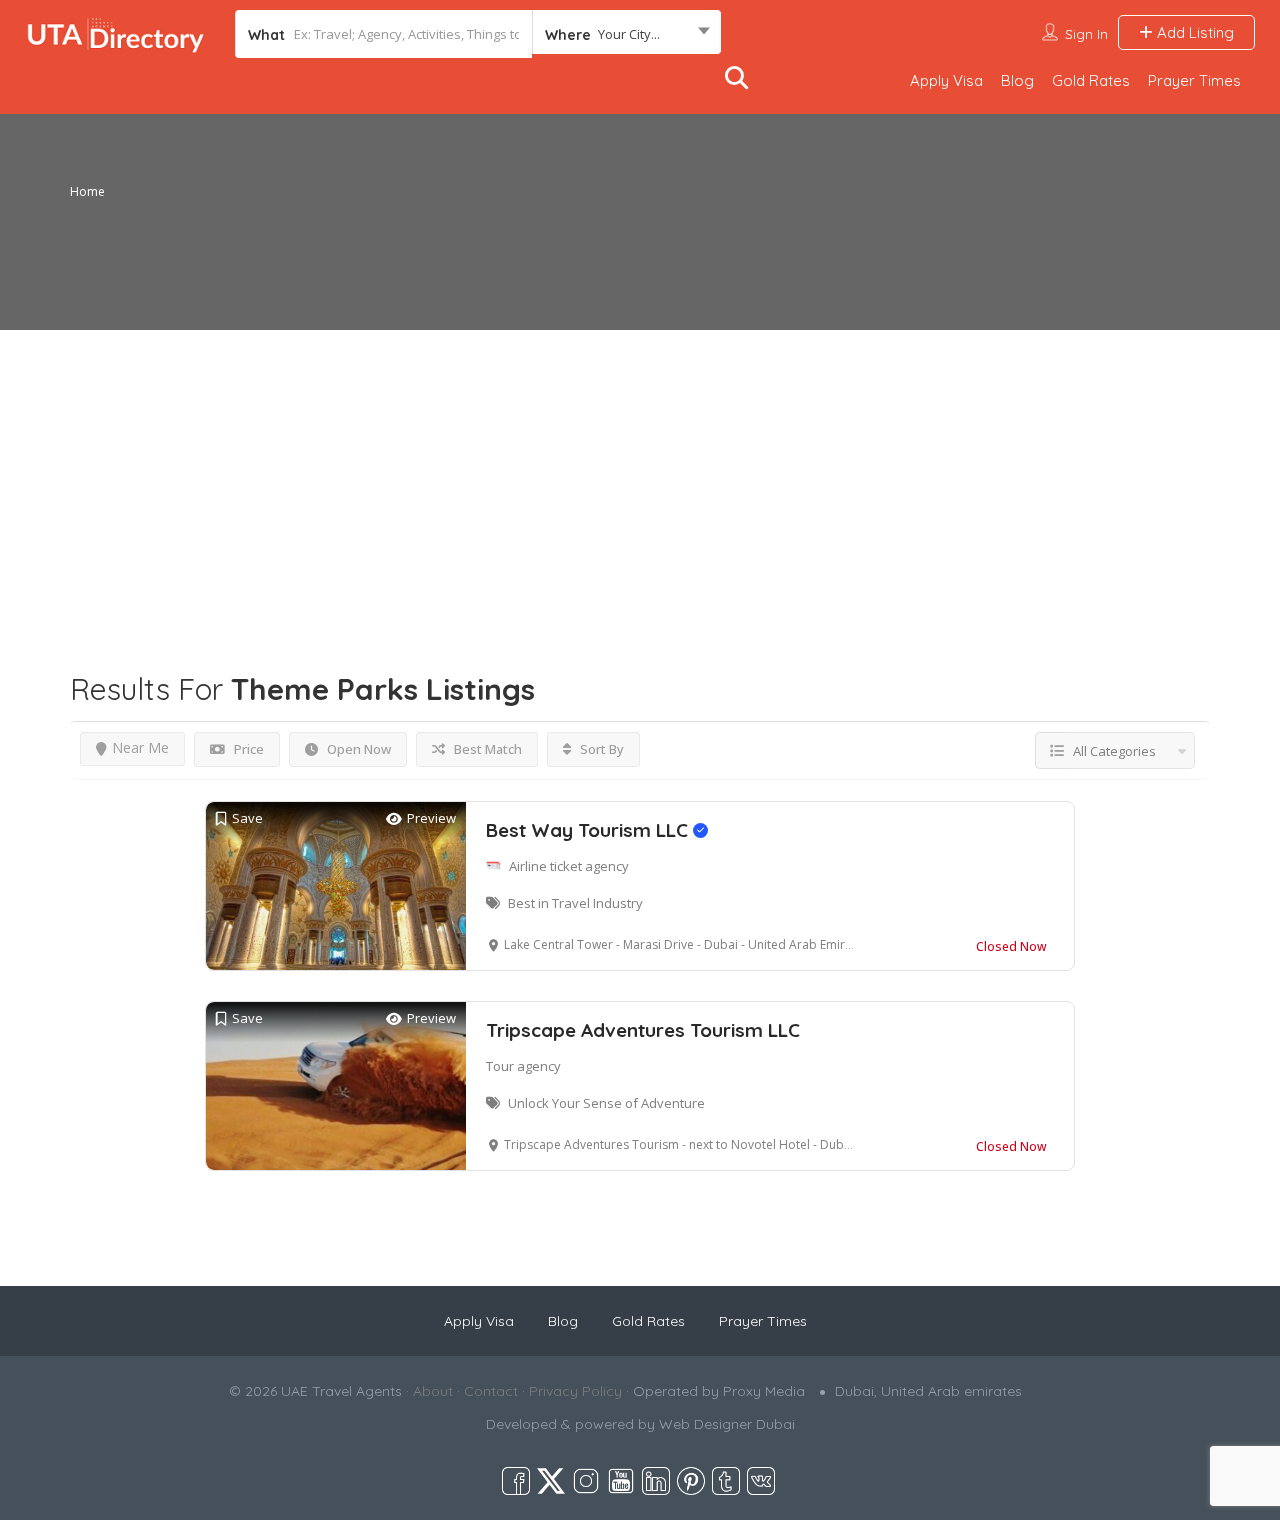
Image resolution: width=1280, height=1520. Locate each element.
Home (87, 191)
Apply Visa (946, 80)
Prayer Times (1194, 80)
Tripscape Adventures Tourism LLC (643, 1030)
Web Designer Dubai (727, 1424)
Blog (1017, 80)
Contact (491, 1391)
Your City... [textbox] (629, 34)
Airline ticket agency (569, 866)
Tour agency (523, 1066)
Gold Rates (1091, 80)
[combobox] (626, 34)
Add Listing (1193, 32)
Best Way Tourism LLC (589, 830)
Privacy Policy (575, 1391)
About (433, 1391)
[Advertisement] (640, 470)
